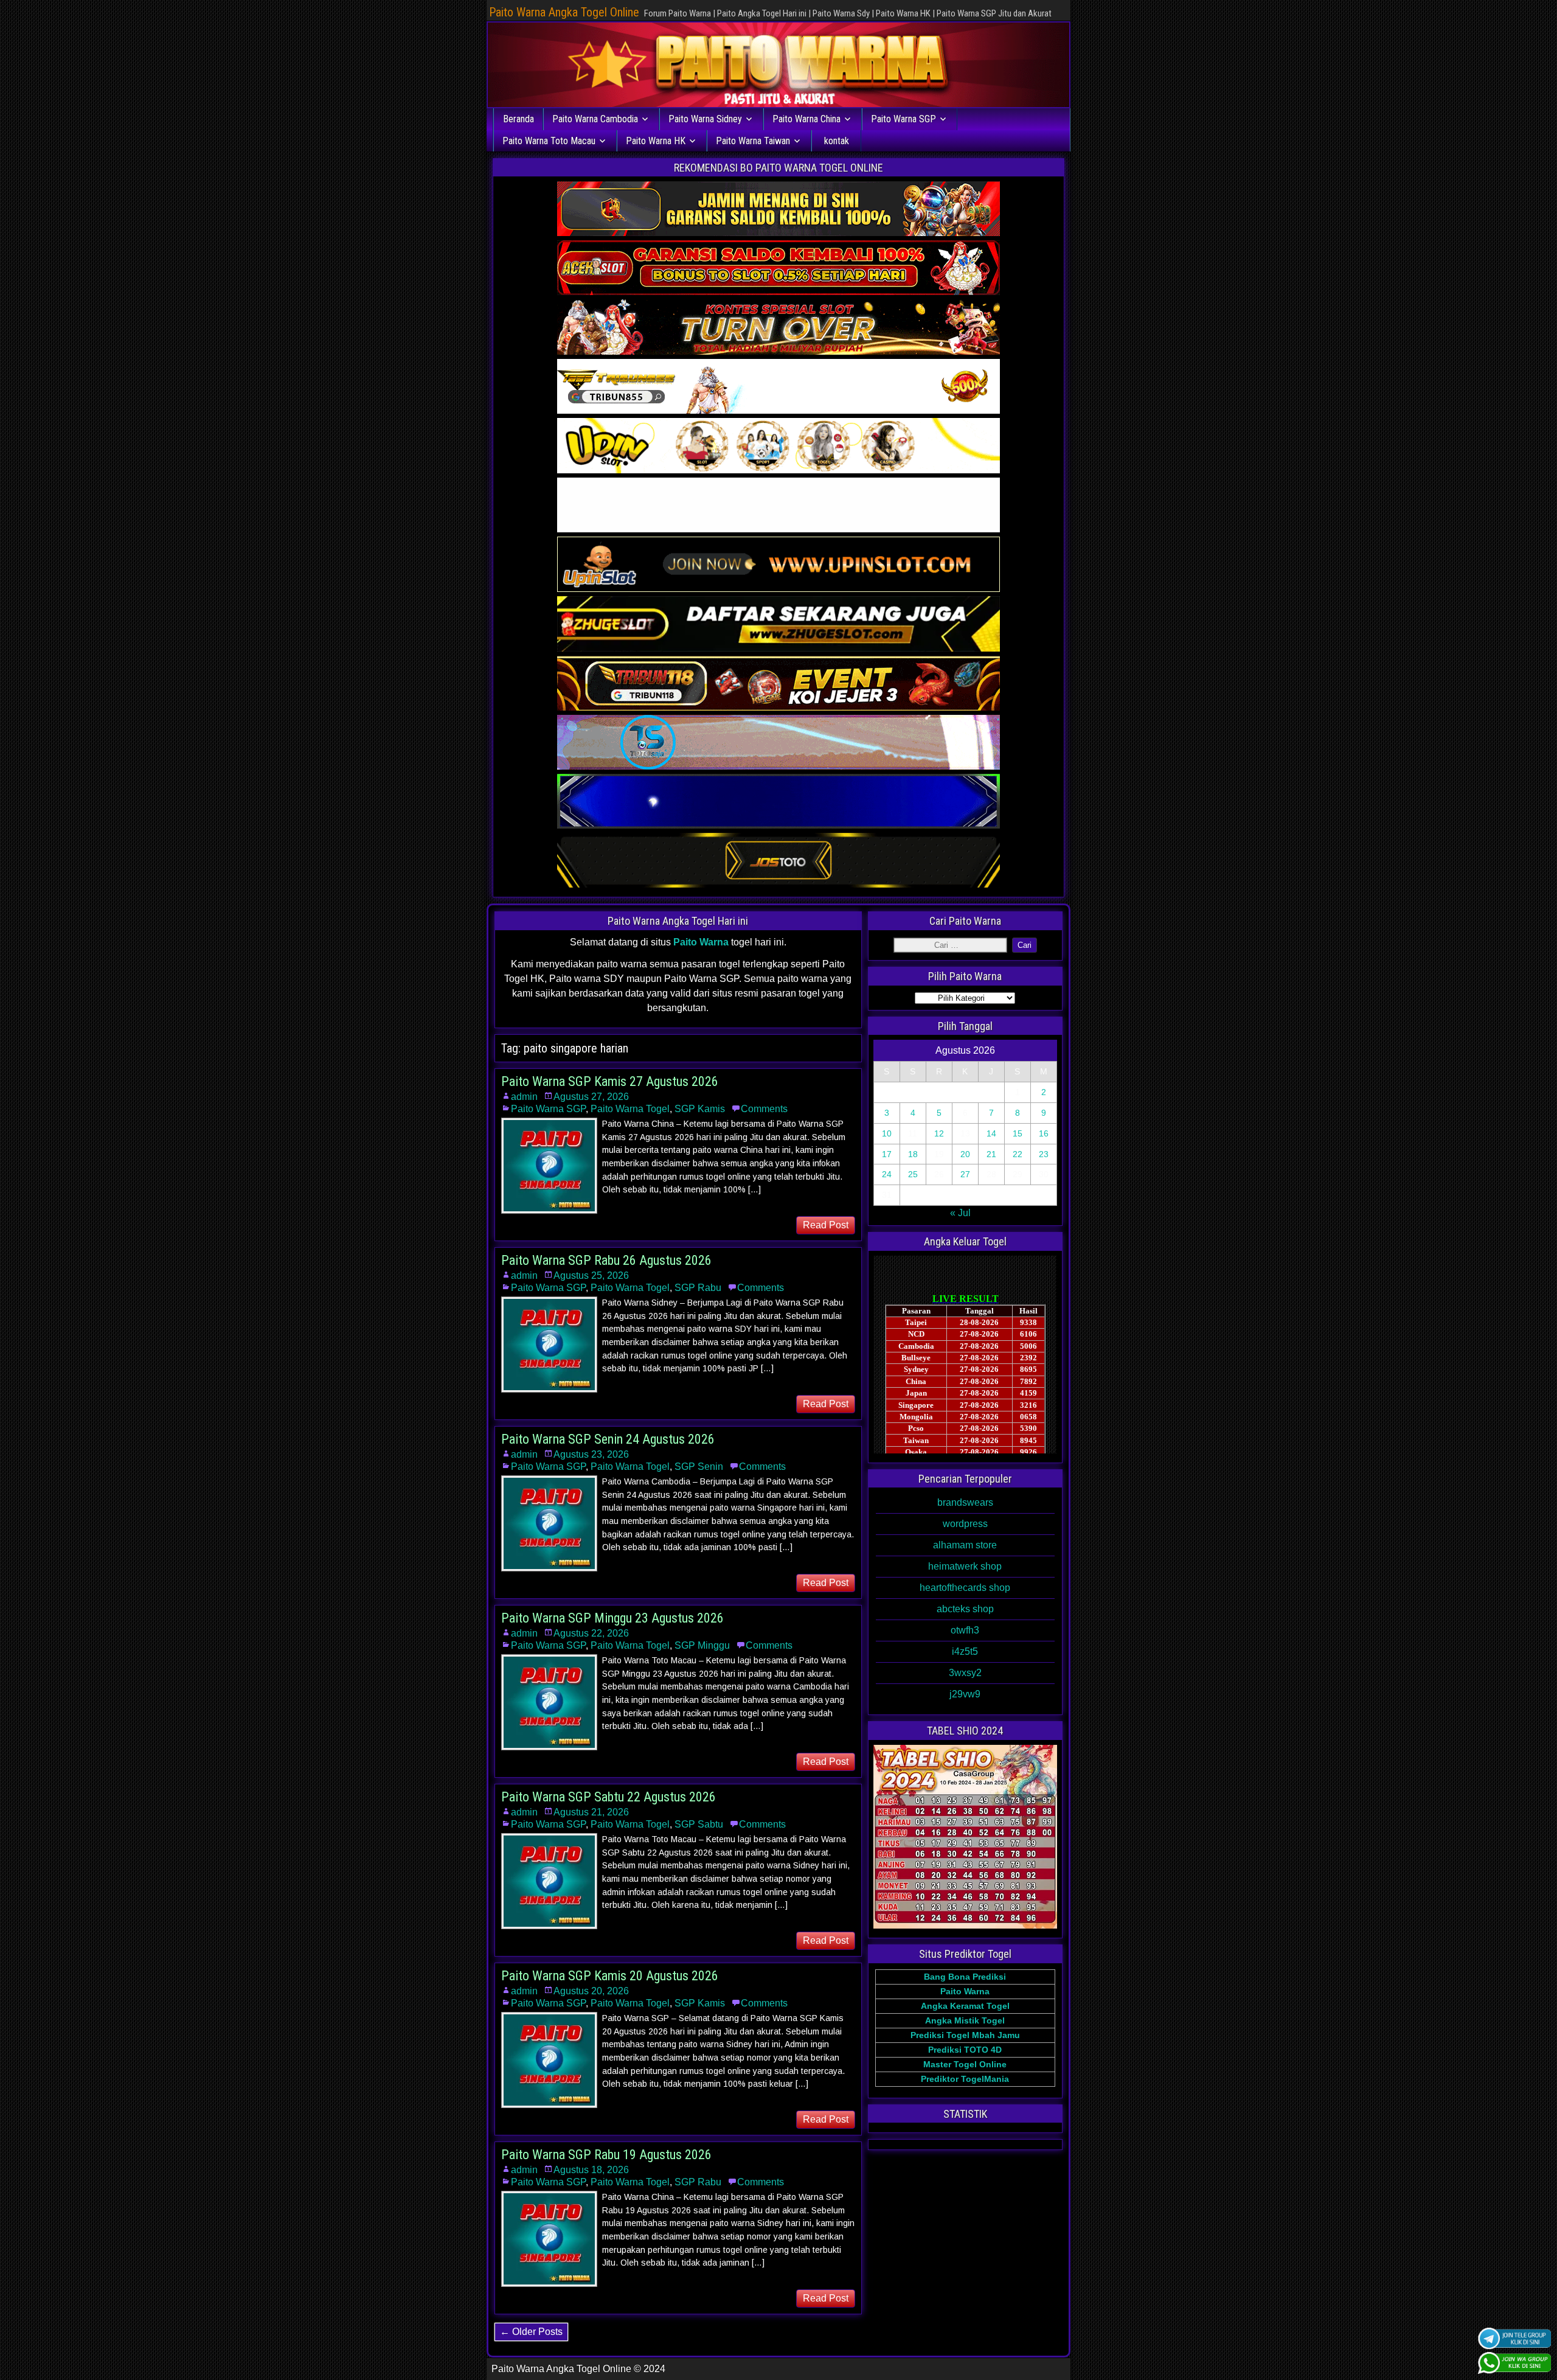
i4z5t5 (965, 1651)
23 (1044, 1154)
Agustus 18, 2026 (591, 2170)
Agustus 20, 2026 (591, 1991)
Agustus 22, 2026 (591, 1633)
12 (939, 1133)
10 (887, 1133)
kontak (837, 141)
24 (887, 1174)
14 (991, 1133)
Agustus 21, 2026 (591, 1812)
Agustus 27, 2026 (591, 1097)
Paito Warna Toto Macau (549, 141)
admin (524, 1097)
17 (887, 1154)
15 (1018, 1133)
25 (913, 1174)
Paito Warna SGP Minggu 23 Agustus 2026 (612, 1618)
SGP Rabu (698, 1288)
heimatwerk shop (965, 1566)
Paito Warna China (806, 119)
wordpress (965, 1524)
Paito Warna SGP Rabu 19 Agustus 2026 (606, 2155)
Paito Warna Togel (630, 1109)
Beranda (518, 119)
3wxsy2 (965, 1673)
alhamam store (965, 1545)
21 (991, 1154)
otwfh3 (965, 1630)
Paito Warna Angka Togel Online (564, 12)
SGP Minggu (702, 1645)
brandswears (965, 1502)
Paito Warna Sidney (705, 119)
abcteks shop (965, 1609)
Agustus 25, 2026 (591, 1275)
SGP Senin (699, 1467)
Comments (764, 1109)
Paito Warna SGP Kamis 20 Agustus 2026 (610, 1976)
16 (1044, 1133)
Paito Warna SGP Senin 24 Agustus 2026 (608, 1439)
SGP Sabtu (699, 1824)
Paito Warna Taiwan (753, 141)
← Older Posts (531, 2332)
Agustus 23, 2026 (591, 1454)
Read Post (826, 1225)
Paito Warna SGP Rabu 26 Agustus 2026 (606, 1260)
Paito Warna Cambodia (595, 119)
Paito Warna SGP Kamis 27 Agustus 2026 (610, 1081)
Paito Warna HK (656, 141)
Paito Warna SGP (903, 119)
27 (965, 1174)
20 (965, 1154)
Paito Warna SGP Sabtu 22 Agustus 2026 (609, 1797)
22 (1018, 1154)
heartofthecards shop (965, 1588)
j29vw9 (965, 1694)
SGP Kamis (700, 1109)
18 (913, 1154)
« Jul (960, 1213)
